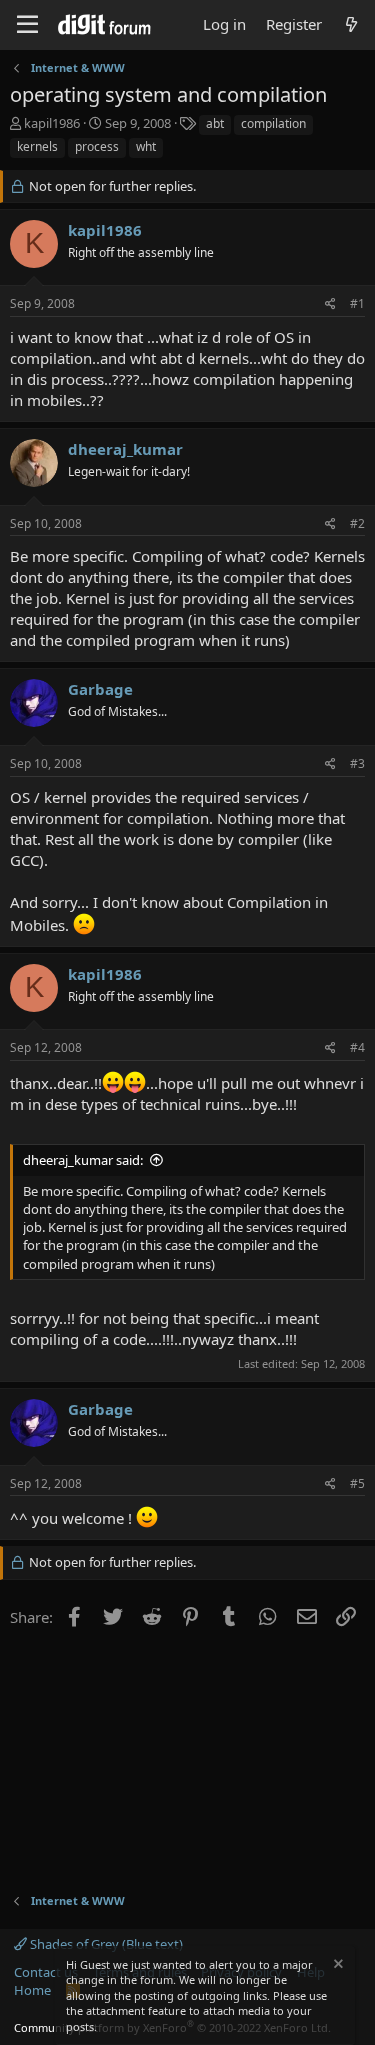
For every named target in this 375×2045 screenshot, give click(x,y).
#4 (357, 1047)
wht (146, 146)
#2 (357, 523)
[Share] (330, 304)
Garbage (100, 689)
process (97, 146)
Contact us (46, 1972)
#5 (357, 1483)
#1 (357, 303)
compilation (273, 123)
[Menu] (27, 25)
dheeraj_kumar (125, 449)
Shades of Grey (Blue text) (105, 1944)
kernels (37, 146)
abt (215, 123)
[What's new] (351, 24)
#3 (357, 763)
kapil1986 (52, 123)
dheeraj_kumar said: (83, 1160)
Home (32, 1990)
